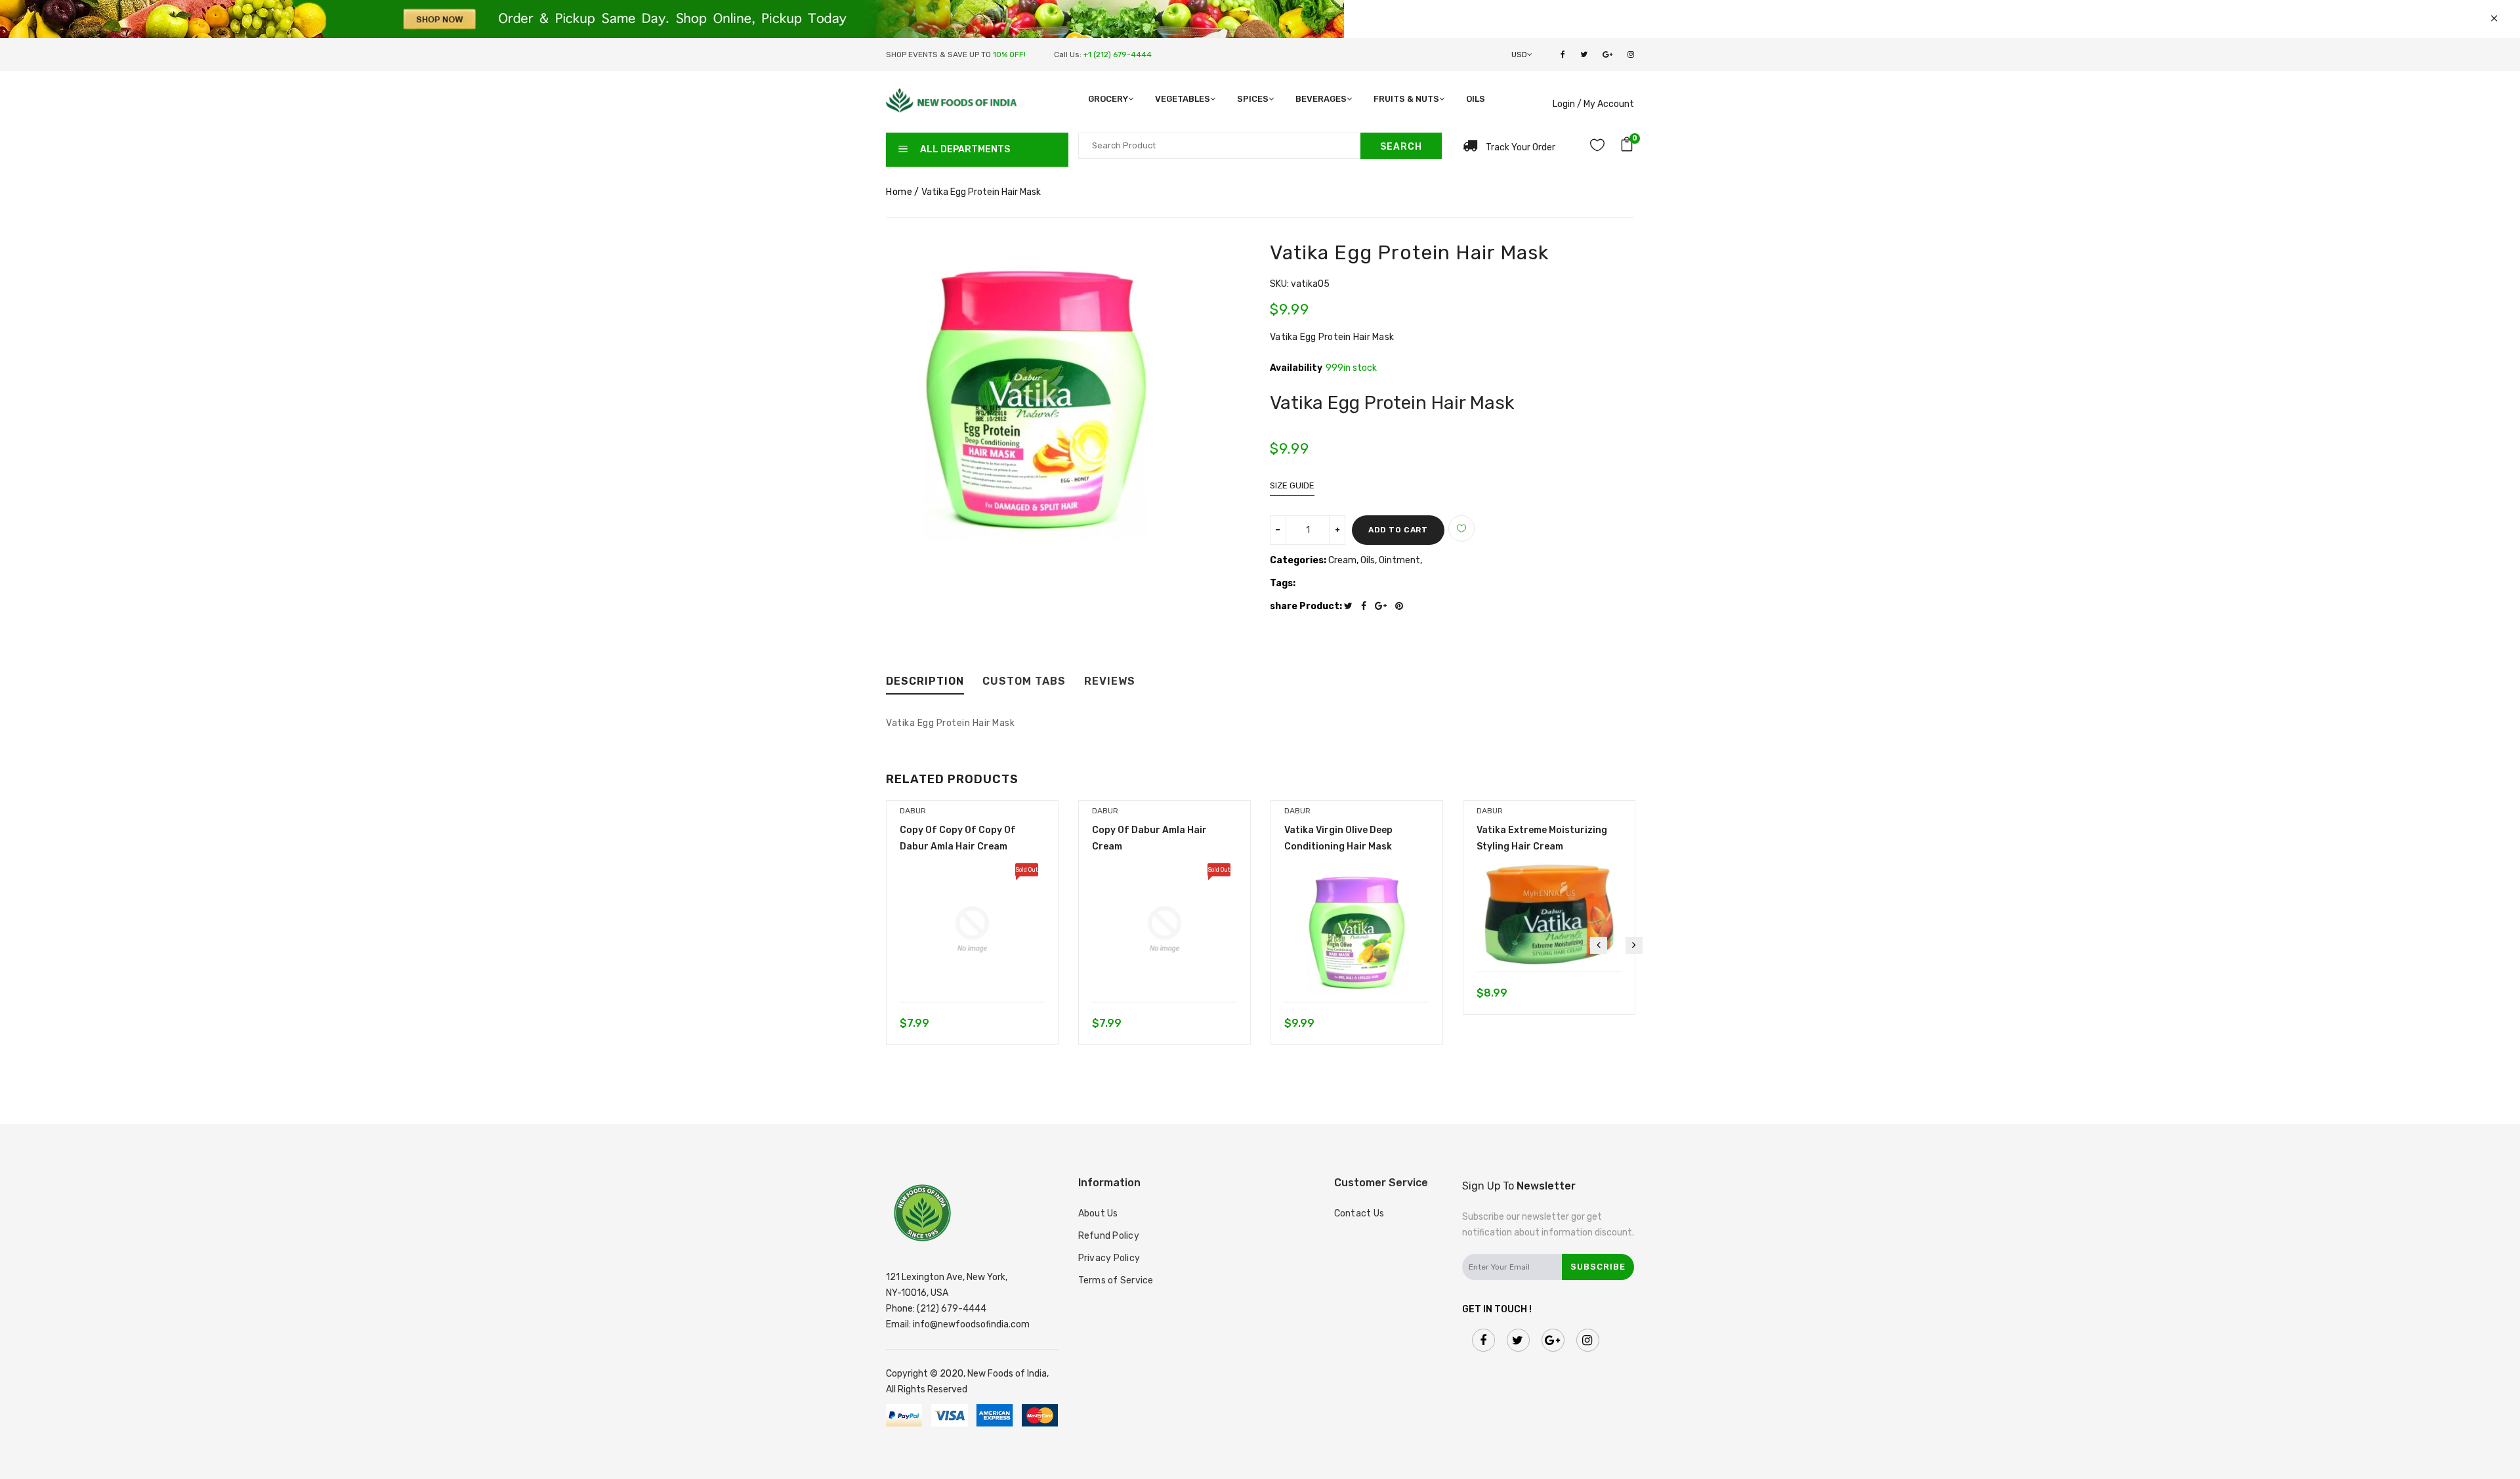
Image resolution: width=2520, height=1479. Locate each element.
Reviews (1110, 682)
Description (925, 682)
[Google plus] (1384, 606)
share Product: (1306, 606)
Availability (1296, 368)
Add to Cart (1398, 530)
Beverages (1321, 99)
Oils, (1370, 560)
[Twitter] (1352, 606)
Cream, (1344, 560)
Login (1564, 104)
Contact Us (1359, 1213)
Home (899, 192)
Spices (1253, 99)
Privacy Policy (1109, 1258)
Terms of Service (1116, 1280)
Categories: (1298, 560)
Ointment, (1400, 560)
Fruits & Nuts (1406, 99)
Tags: (1283, 583)
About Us (1098, 1213)
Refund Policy (1109, 1236)
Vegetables (1183, 99)
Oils (1476, 99)
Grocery (1108, 99)
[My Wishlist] (1597, 147)
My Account (1609, 104)
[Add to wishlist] (1461, 528)
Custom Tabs (1024, 682)
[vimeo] (1402, 606)
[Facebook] (1367, 606)
